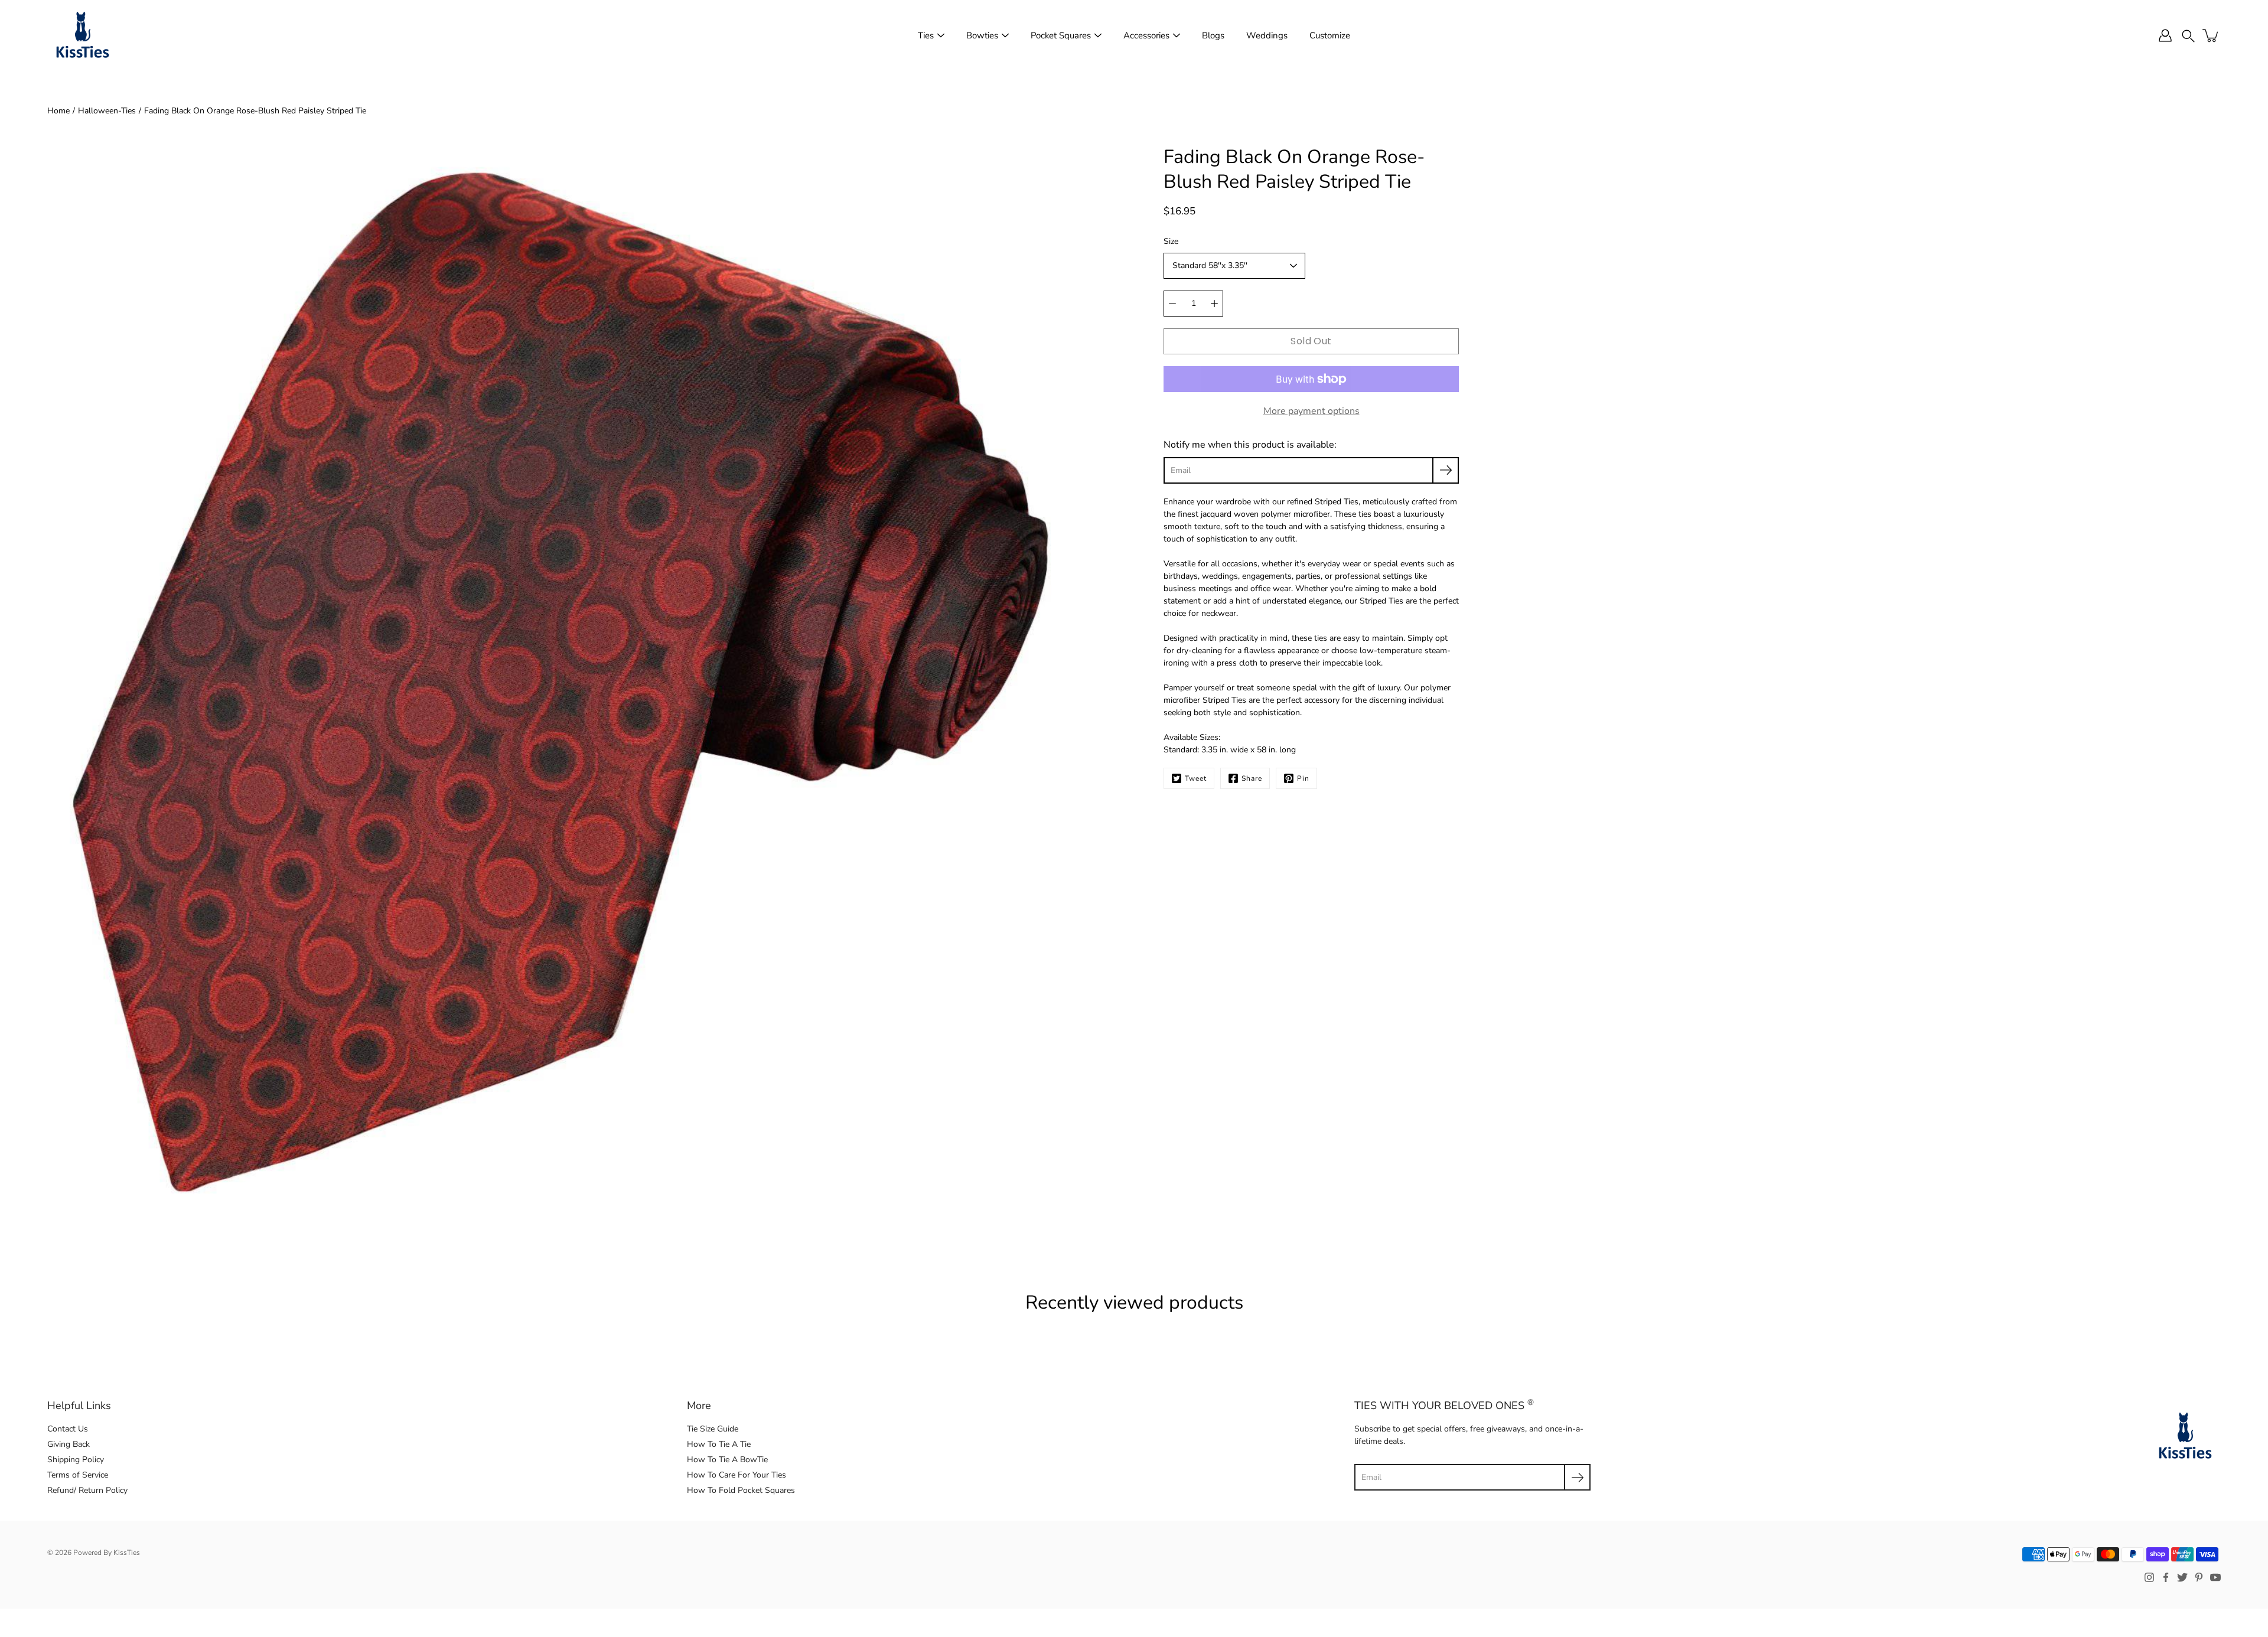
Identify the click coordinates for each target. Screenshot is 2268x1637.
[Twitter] (2182, 1577)
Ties (926, 35)
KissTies (127, 1553)
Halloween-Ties (107, 111)
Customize (1330, 35)
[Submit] (1577, 1477)
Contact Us (68, 1429)
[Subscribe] (1446, 470)
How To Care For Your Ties (737, 1475)
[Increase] (1214, 304)
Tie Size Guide (713, 1429)
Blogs (1213, 35)
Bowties (982, 35)
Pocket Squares (1061, 35)
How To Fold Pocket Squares (741, 1490)
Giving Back (69, 1444)
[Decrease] (1172, 304)
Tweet (1196, 778)
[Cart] (2211, 35)
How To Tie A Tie (719, 1444)
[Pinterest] (2199, 1577)
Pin (1303, 778)
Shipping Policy (76, 1460)
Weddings (1267, 35)
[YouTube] (2215, 1577)
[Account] (2165, 35)
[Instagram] (2149, 1577)
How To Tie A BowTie (727, 1460)
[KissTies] (83, 35)
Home (58, 111)
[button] (2188, 35)
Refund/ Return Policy (87, 1490)
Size (1171, 241)
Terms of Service (78, 1475)
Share (1252, 778)
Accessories (1146, 35)
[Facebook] (2166, 1577)
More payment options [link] (1311, 411)
